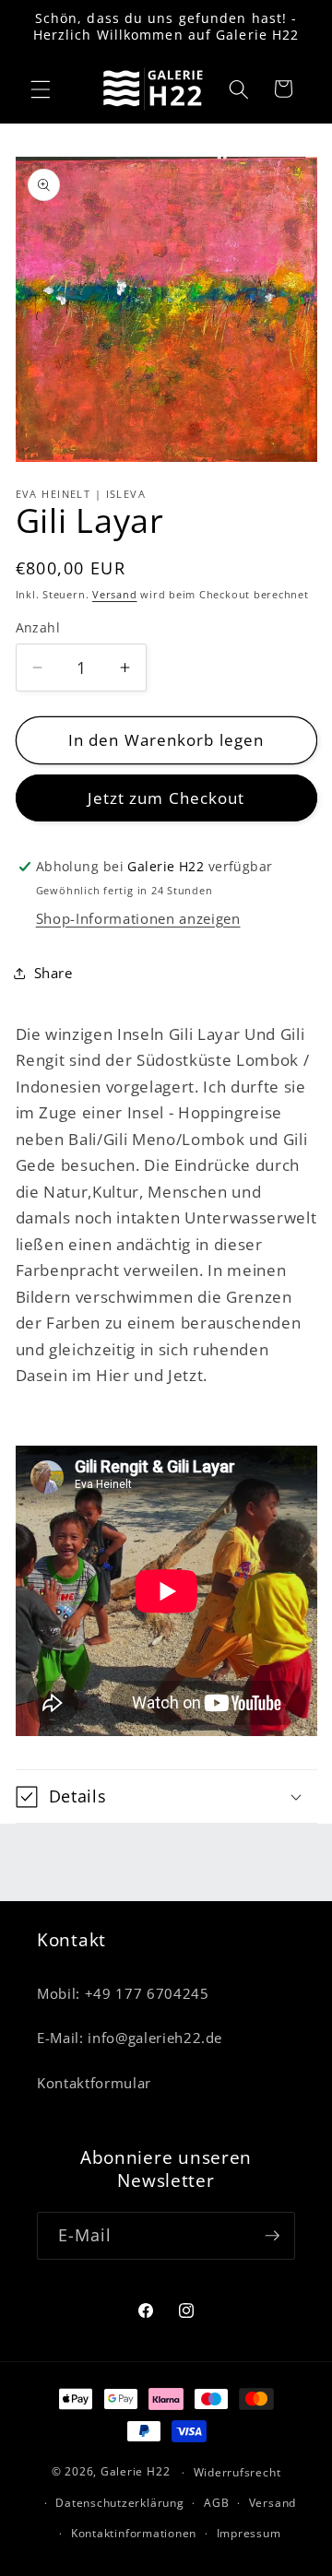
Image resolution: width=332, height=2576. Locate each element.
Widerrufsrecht (237, 2472)
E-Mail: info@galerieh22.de (130, 2038)
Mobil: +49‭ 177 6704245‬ (123, 1994)
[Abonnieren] (272, 2236)
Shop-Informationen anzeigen (138, 919)
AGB (216, 2503)
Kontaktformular (94, 2083)
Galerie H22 (135, 2472)
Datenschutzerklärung (119, 2503)
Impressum (249, 2533)
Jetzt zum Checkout (166, 798)
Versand (114, 594)
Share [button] (53, 973)
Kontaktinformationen (134, 2533)
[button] (41, 89)
